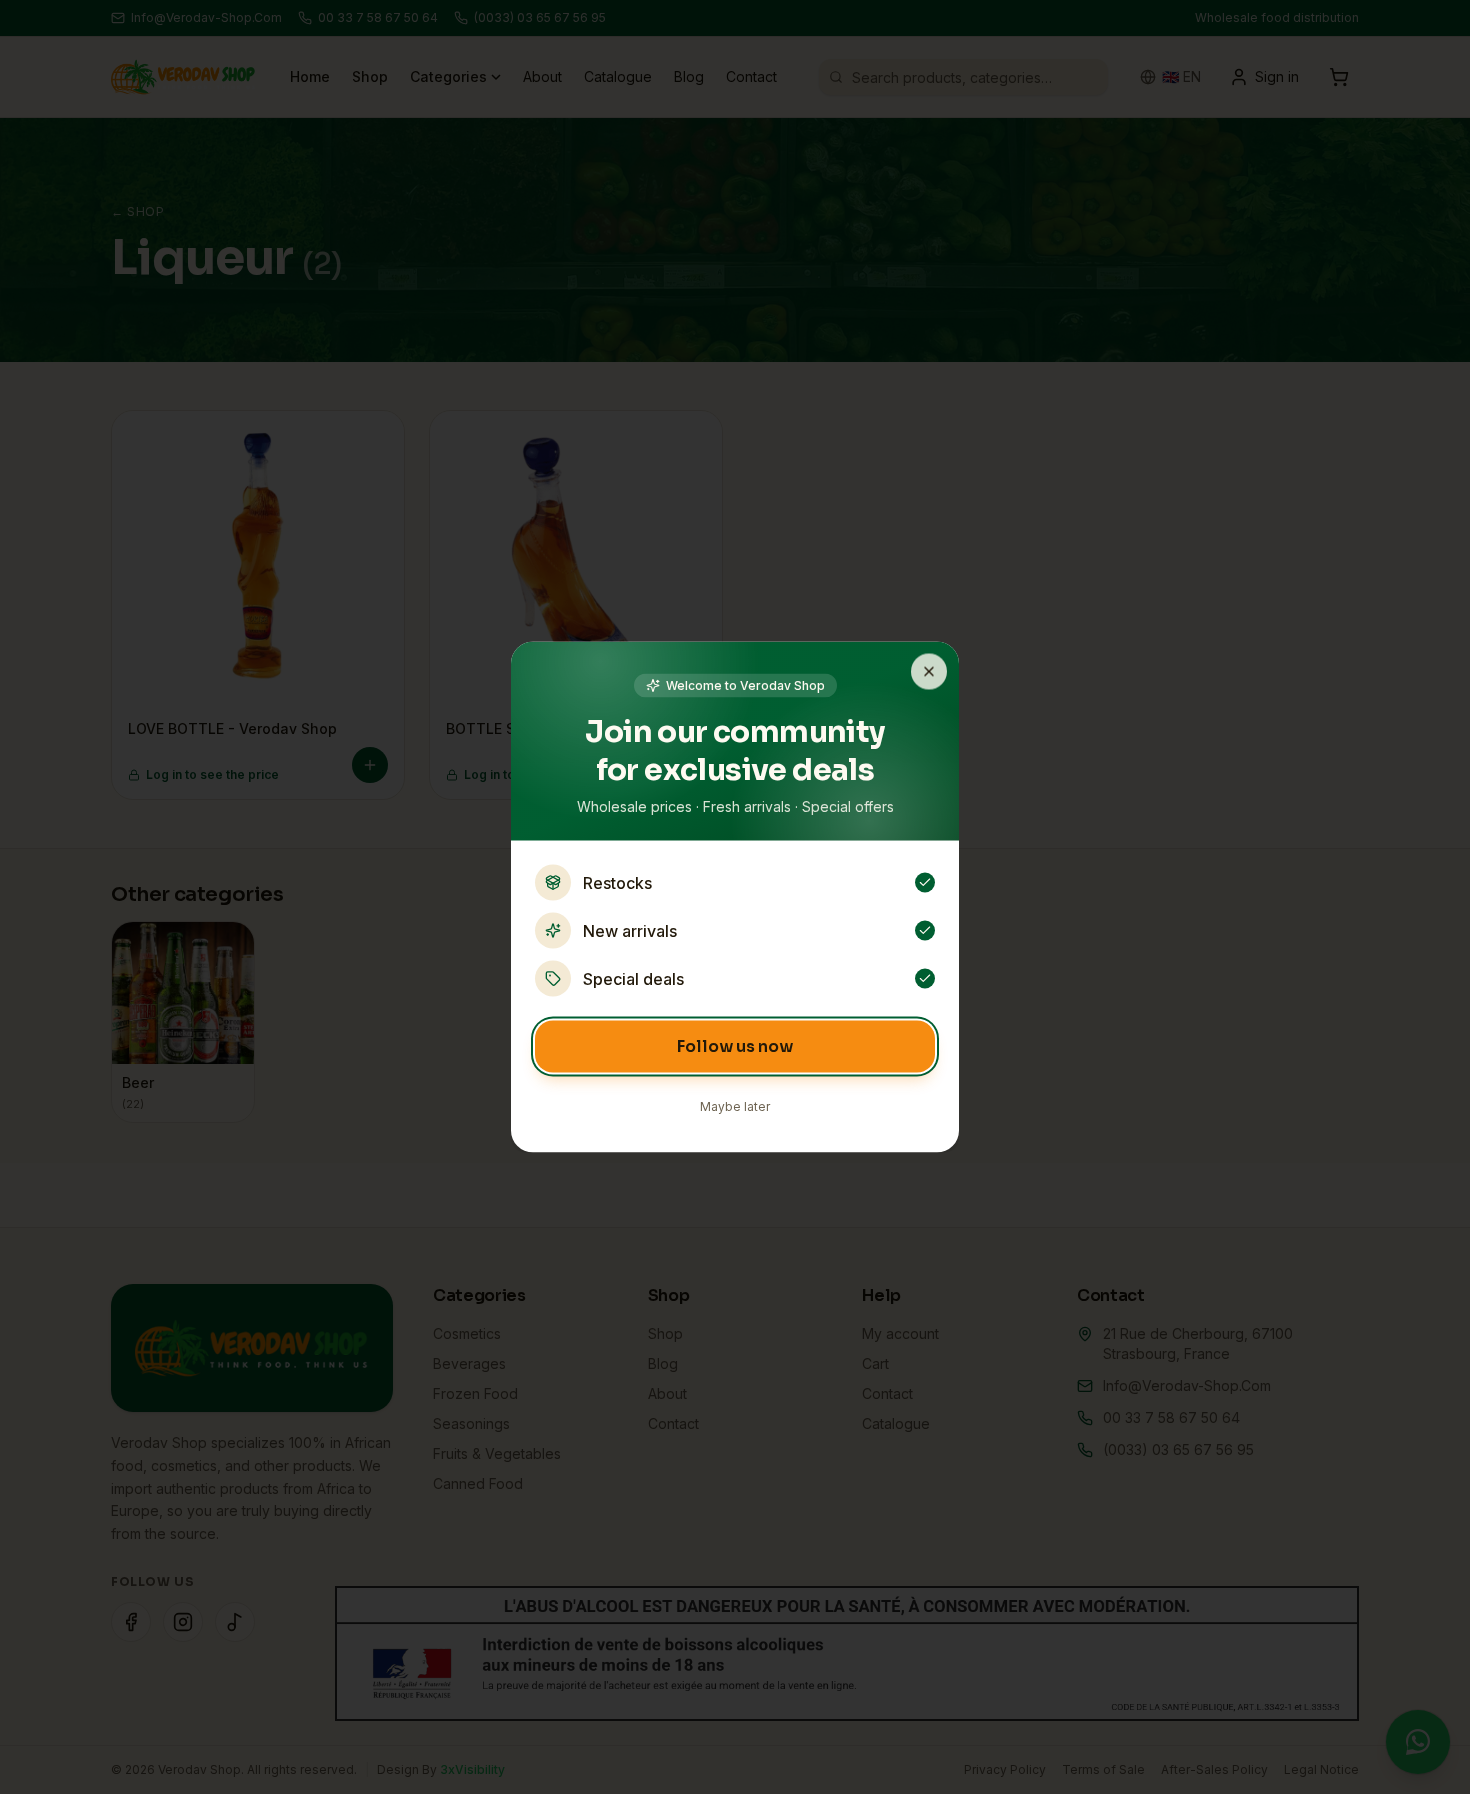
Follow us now (735, 1046)
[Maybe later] (929, 672)
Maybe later (735, 1106)
